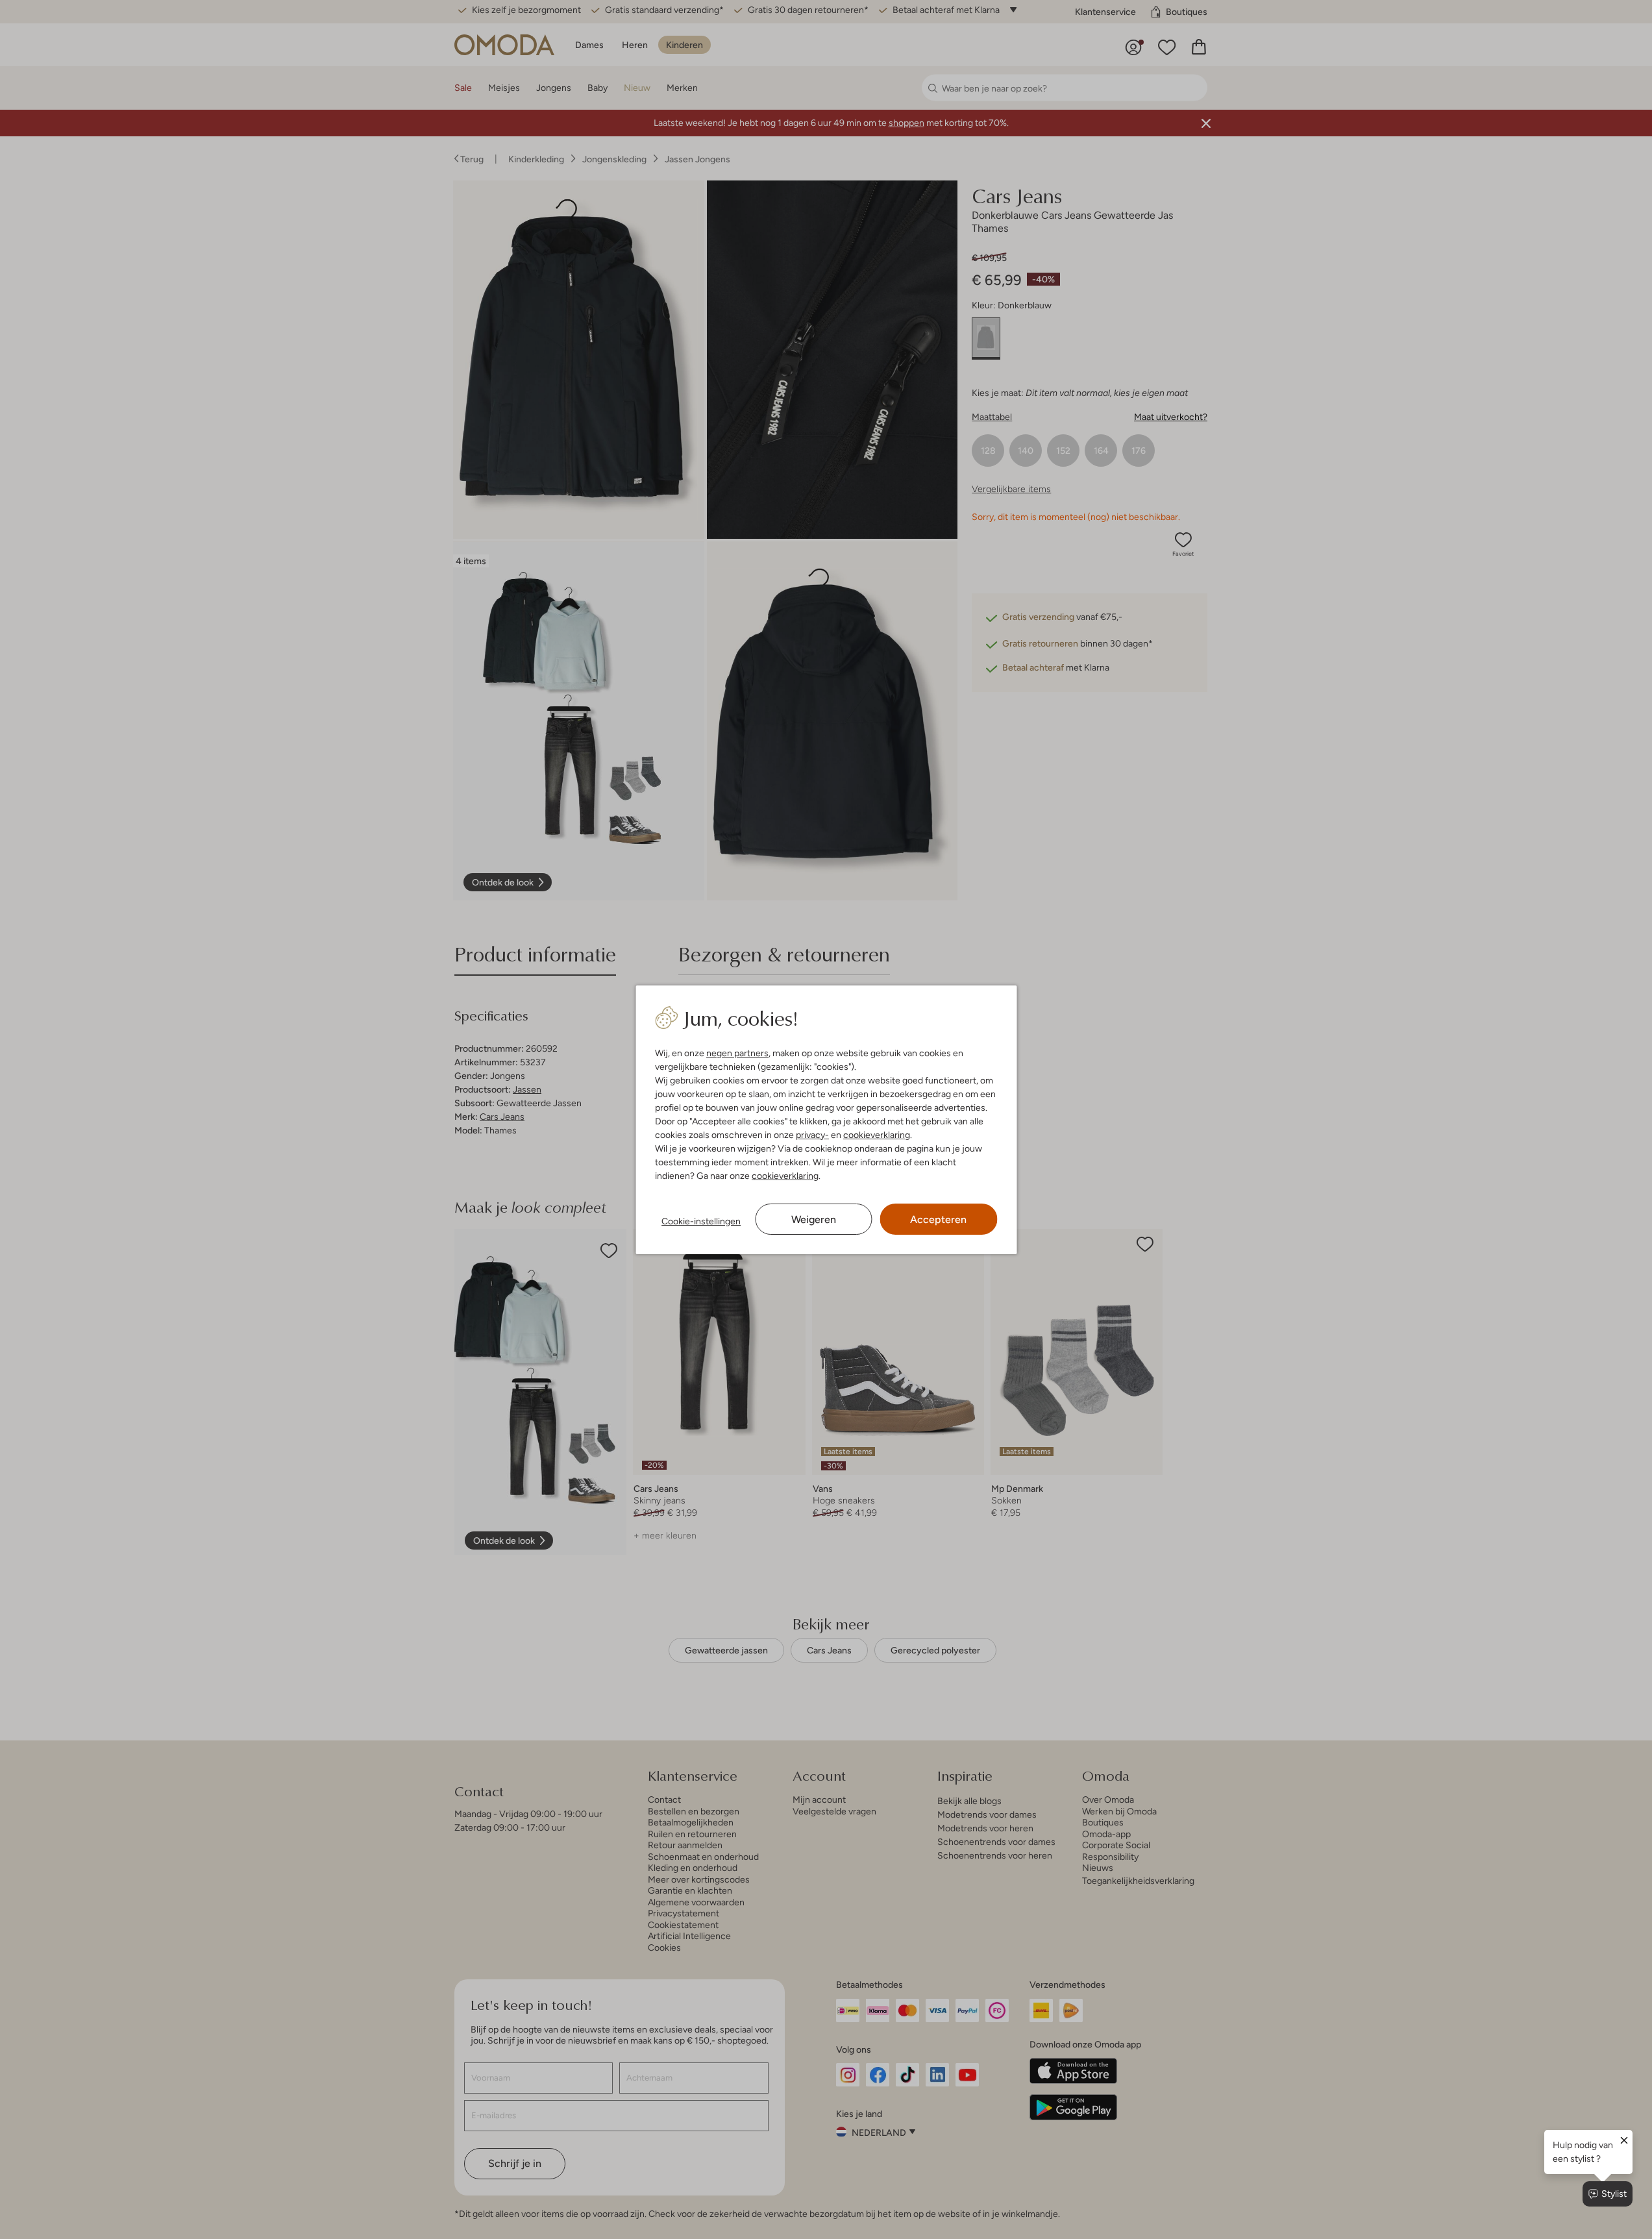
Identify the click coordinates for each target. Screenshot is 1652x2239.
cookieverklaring (877, 1135)
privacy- (812, 1135)
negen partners (737, 1053)
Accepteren (938, 1219)
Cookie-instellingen (701, 1221)
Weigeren (814, 1219)
